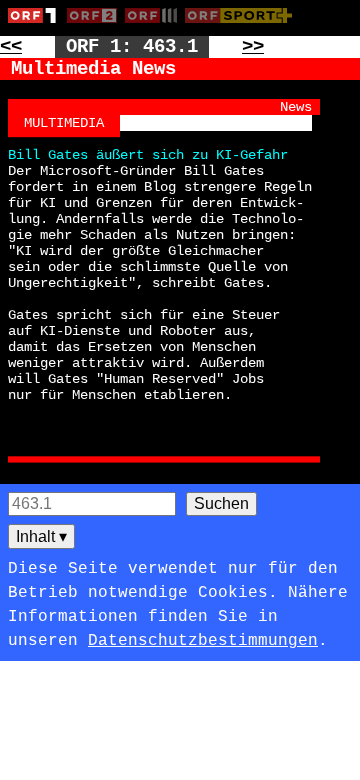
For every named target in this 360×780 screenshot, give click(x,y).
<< (11, 47)
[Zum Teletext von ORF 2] (96, 27)
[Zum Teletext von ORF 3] (155, 27)
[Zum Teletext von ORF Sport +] (243, 27)
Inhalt (41, 536)
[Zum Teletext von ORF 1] (37, 27)
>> (253, 47)
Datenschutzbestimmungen (203, 641)
